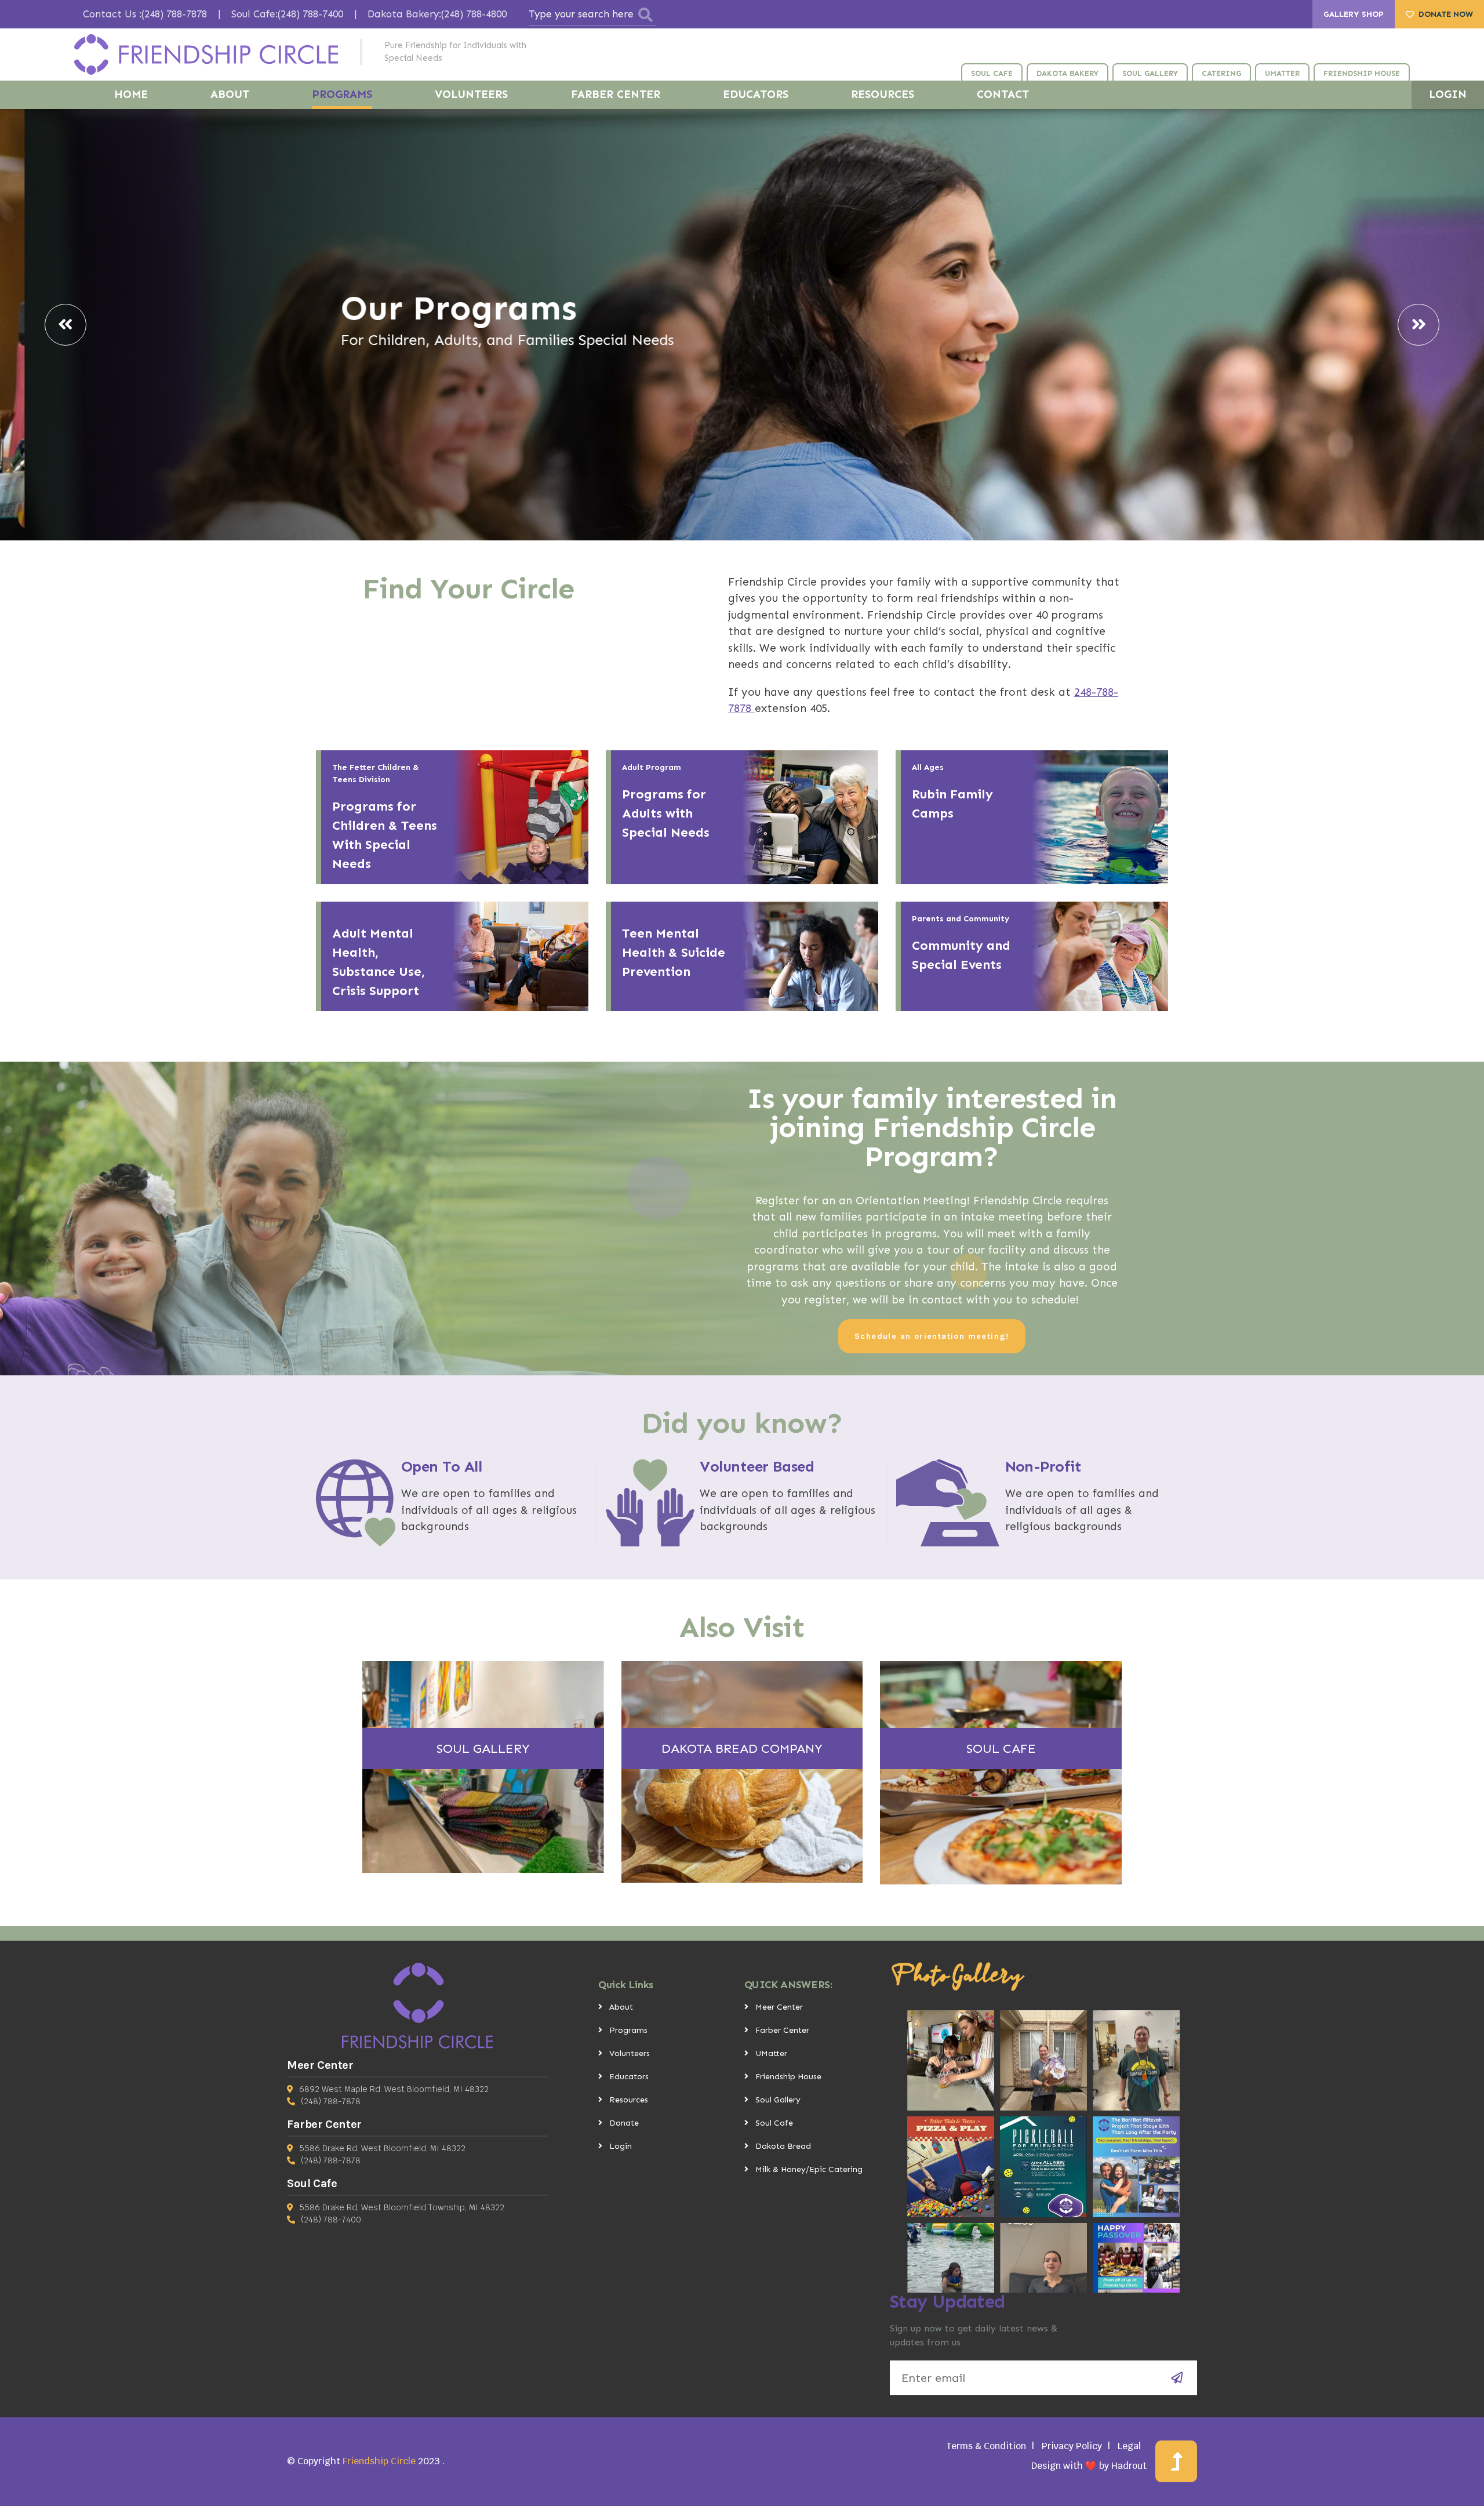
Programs (628, 2030)
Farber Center (782, 2030)
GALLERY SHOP (1354, 14)
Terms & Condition (986, 2446)
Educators (629, 2077)
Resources (629, 2100)
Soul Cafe (774, 2123)
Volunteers (630, 2053)
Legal (1129, 2446)
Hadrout (1129, 2466)
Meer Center (779, 2007)
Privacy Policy (1072, 2446)
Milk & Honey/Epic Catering (809, 2169)
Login (621, 2146)
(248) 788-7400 (331, 2220)
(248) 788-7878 (331, 2101)
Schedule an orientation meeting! (932, 1336)
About (621, 2007)
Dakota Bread (783, 2146)
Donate (624, 2123)
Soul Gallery (778, 2100)
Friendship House (788, 2077)
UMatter (771, 2053)
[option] (742, 325)
